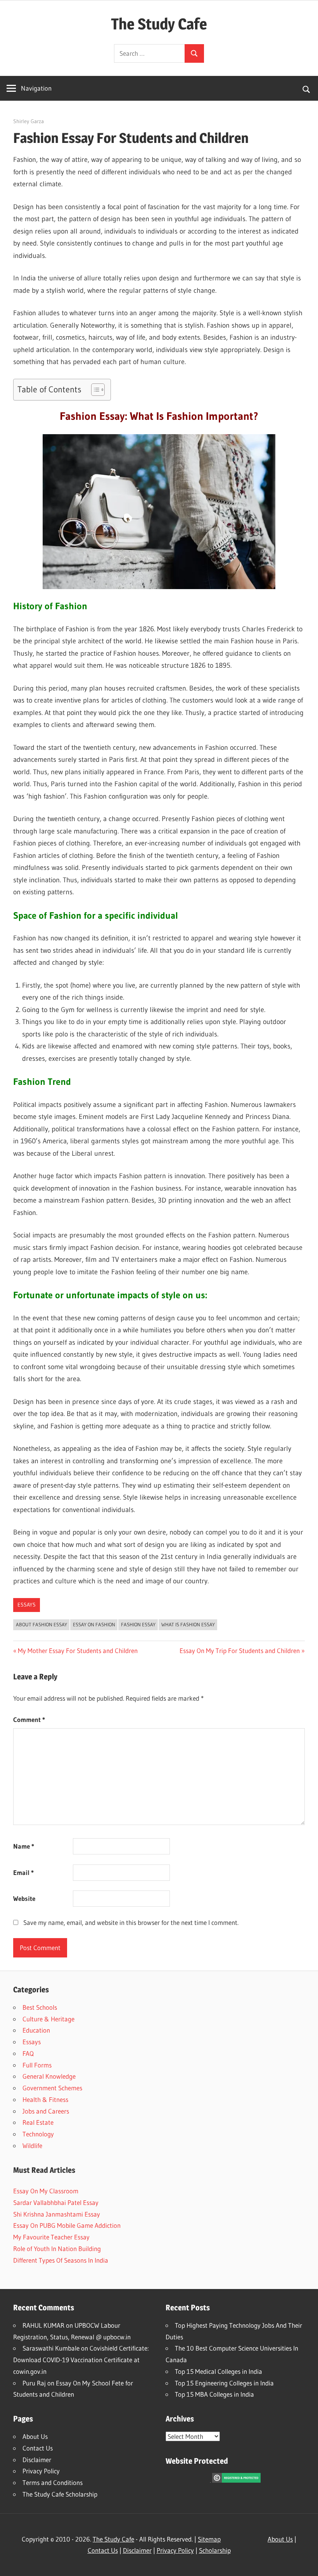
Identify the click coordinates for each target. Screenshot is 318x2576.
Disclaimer (37, 2460)
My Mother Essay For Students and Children (78, 1651)
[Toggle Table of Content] (94, 390)
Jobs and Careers (46, 2111)
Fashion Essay (138, 1624)
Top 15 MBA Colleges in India (214, 2394)
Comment (29, 1719)
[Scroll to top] (305, 2563)
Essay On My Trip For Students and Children (240, 1651)
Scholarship (215, 2550)
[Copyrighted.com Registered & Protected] (236, 2480)
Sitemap (209, 2539)
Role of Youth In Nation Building (57, 2249)
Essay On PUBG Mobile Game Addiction (67, 2225)
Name (24, 1846)
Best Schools (40, 2007)
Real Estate (38, 2122)
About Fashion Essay (41, 1624)
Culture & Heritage (48, 2019)
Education (36, 2030)
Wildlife (32, 2146)
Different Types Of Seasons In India (61, 2260)
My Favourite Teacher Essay (51, 2237)
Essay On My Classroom (46, 2191)
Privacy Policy (41, 2471)
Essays (27, 1605)
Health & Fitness (45, 2099)
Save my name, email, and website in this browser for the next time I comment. (131, 1922)
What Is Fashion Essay (188, 1624)
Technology (38, 2134)
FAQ (28, 2053)
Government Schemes (52, 2088)
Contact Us (38, 2448)
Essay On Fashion (94, 1624)
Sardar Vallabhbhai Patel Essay (56, 2202)
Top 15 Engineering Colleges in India (224, 2383)
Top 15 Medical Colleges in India (219, 2371)
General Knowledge (49, 2076)
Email (23, 1872)
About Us (35, 2436)
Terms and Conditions (53, 2482)
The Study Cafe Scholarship (60, 2494)
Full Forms (37, 2065)
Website (24, 1898)
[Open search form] (307, 88)
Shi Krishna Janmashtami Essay (57, 2214)
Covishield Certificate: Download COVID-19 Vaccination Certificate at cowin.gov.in (81, 2360)
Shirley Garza (29, 121)
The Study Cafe (159, 24)
